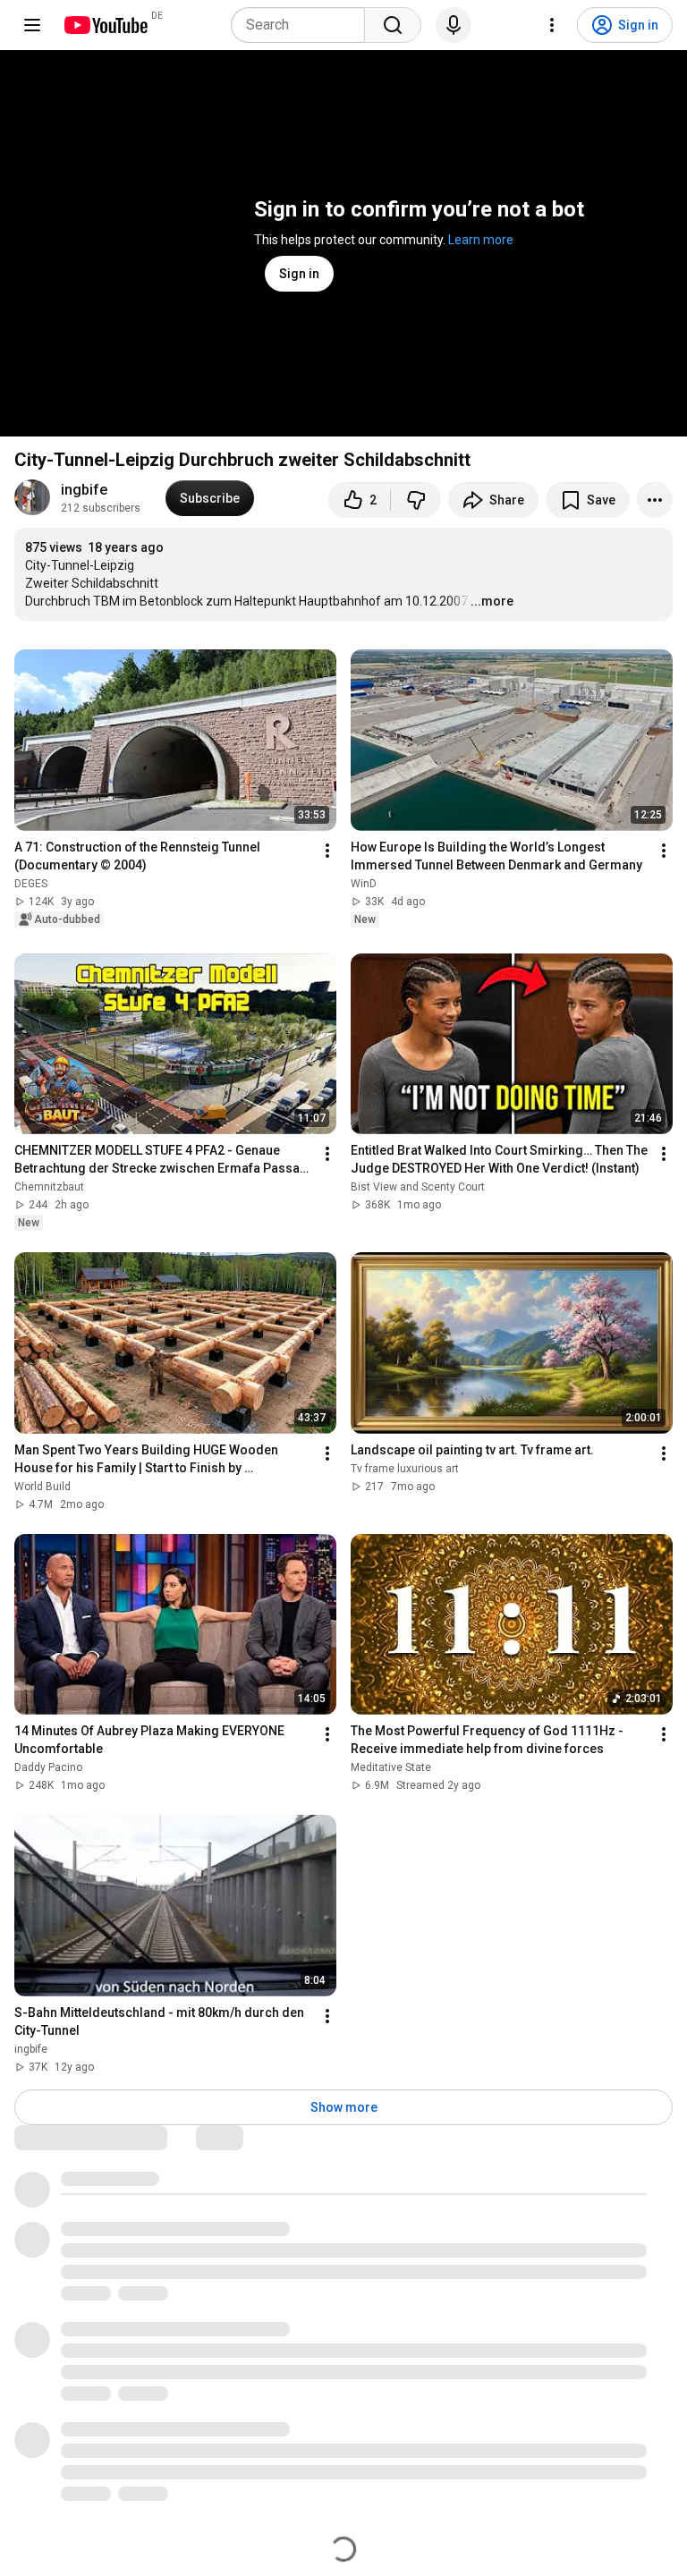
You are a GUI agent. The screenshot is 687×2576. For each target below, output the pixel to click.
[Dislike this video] (416, 500)
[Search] (393, 25)
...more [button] (492, 601)
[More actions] (655, 500)
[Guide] (32, 25)
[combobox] (303, 25)
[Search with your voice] (454, 25)
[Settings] (552, 25)
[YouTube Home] (105, 25)
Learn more (481, 240)
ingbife (84, 490)
